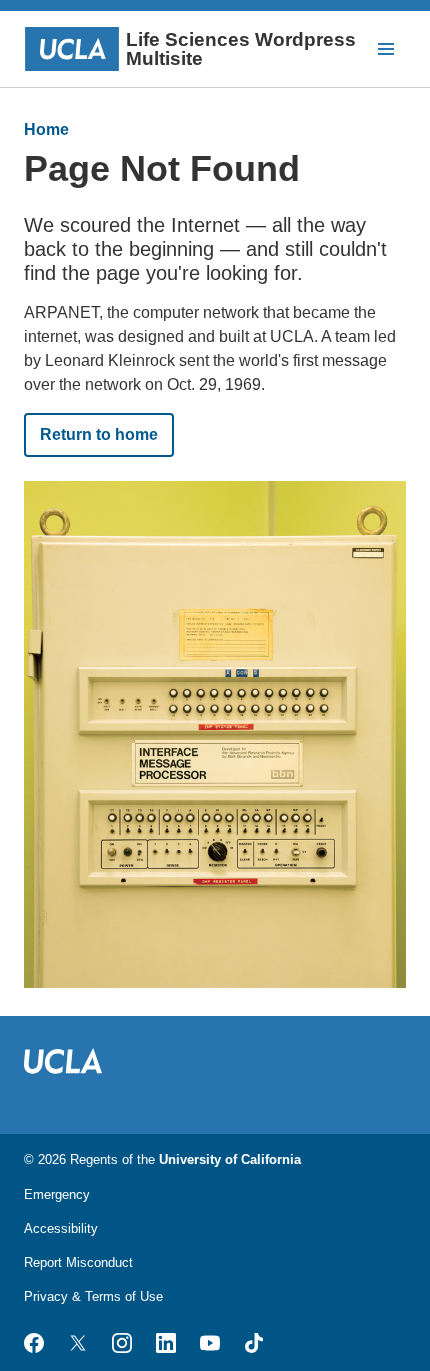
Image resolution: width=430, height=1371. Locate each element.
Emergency (57, 1194)
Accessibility (61, 1228)
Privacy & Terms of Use (93, 1296)
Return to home (99, 434)
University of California (230, 1159)
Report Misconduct (78, 1262)
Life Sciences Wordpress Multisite (241, 49)
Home (46, 129)
